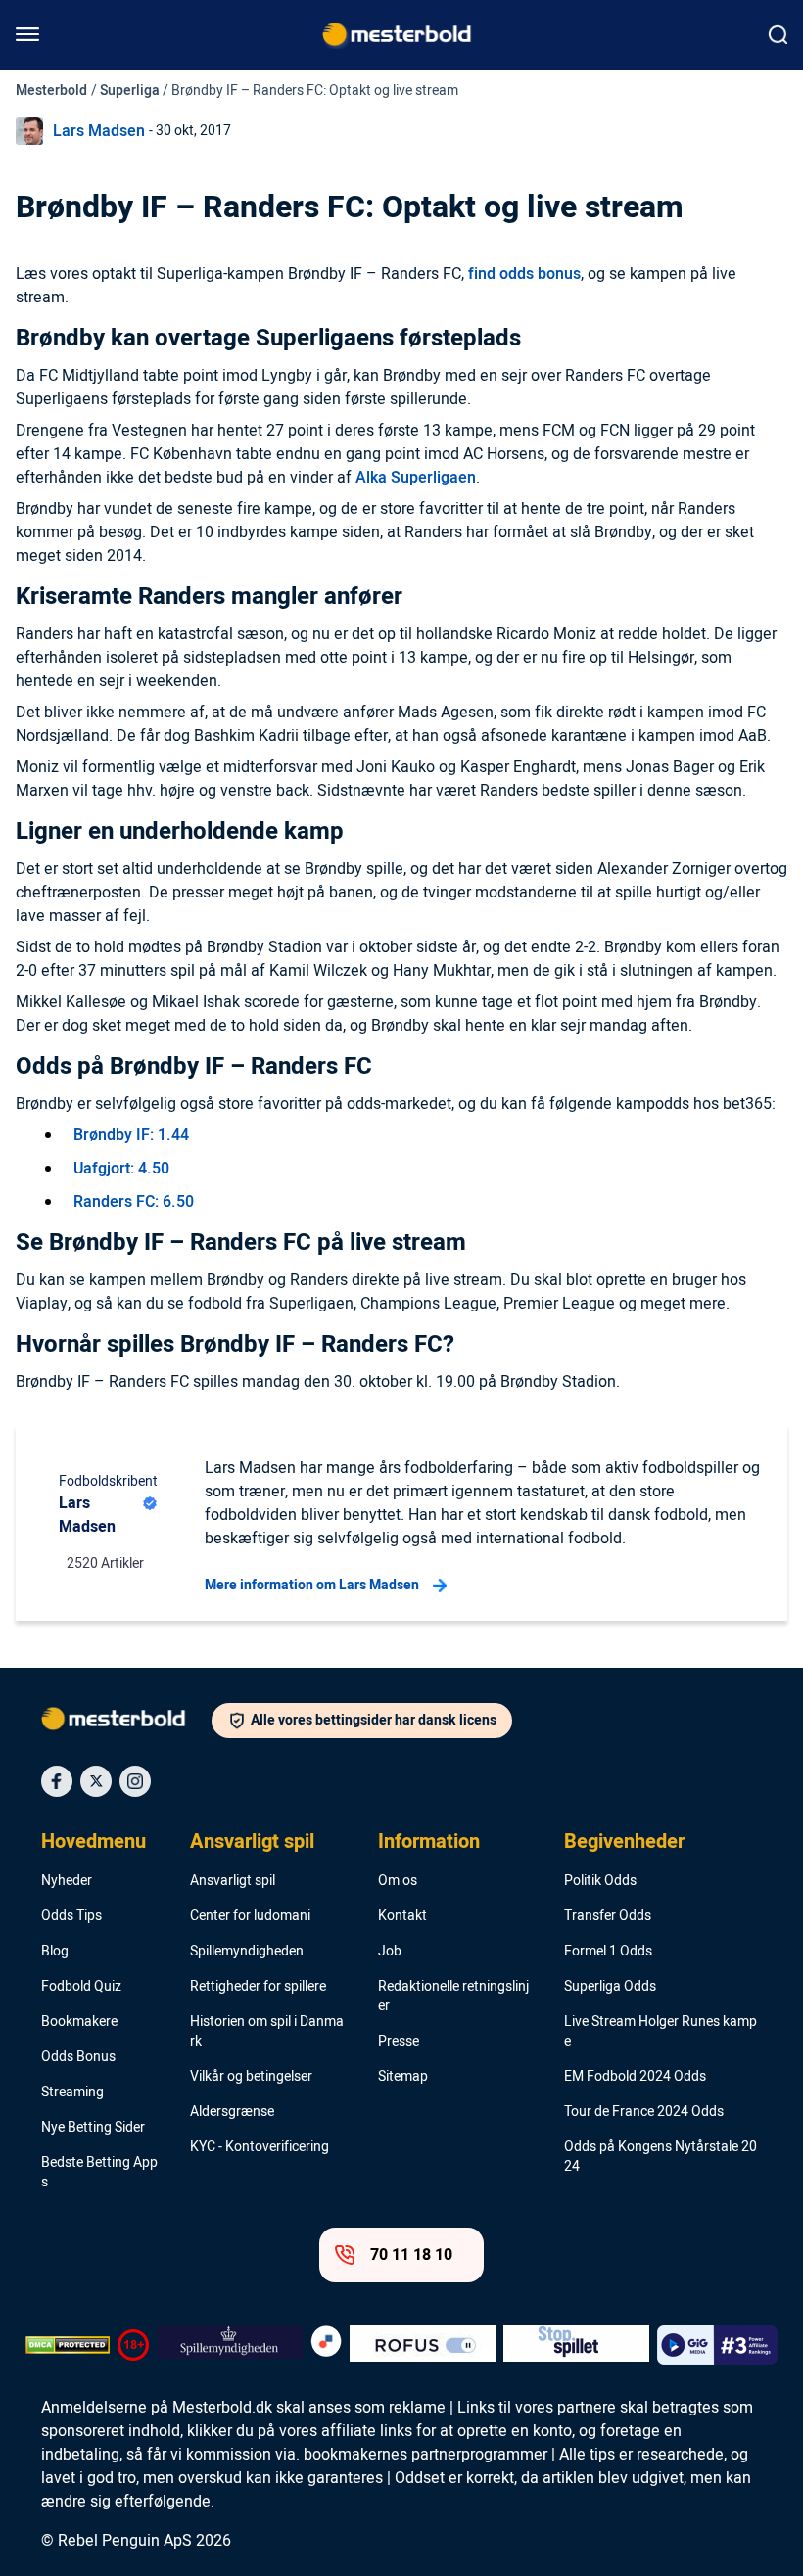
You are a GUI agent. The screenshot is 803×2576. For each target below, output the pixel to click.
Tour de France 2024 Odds (644, 2112)
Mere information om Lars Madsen (312, 1585)
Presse (399, 2042)
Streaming (72, 2093)
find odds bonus (524, 274)
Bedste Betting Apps (99, 2173)
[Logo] (126, 1723)
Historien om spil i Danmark (267, 2032)
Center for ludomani (250, 1916)
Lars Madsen (99, 131)
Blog (55, 1952)
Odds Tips (71, 1916)
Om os (398, 1881)
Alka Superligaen (416, 478)
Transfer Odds (608, 1916)
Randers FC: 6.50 (134, 1202)
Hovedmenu (94, 1842)
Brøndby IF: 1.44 (131, 1135)
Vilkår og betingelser (251, 2077)
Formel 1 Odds (608, 1952)
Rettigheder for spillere (258, 1987)
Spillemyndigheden (247, 1952)
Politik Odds (600, 1881)
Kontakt (402, 1916)
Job (390, 1952)
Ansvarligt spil (252, 1842)
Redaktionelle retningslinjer (453, 1997)
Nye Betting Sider (93, 2128)
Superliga (130, 91)
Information (429, 1842)
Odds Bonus (78, 2057)
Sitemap (403, 2077)
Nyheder (67, 1881)
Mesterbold (51, 91)
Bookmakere (79, 2022)
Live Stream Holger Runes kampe (661, 2032)
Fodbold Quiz (81, 1987)
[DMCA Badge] (68, 2345)
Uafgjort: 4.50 (121, 1169)
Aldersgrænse (232, 2112)
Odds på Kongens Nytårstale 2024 (661, 2157)
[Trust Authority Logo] (230, 2345)
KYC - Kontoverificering (260, 2147)
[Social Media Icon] (57, 1781)
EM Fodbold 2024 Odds (635, 2077)
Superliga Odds (610, 1987)
